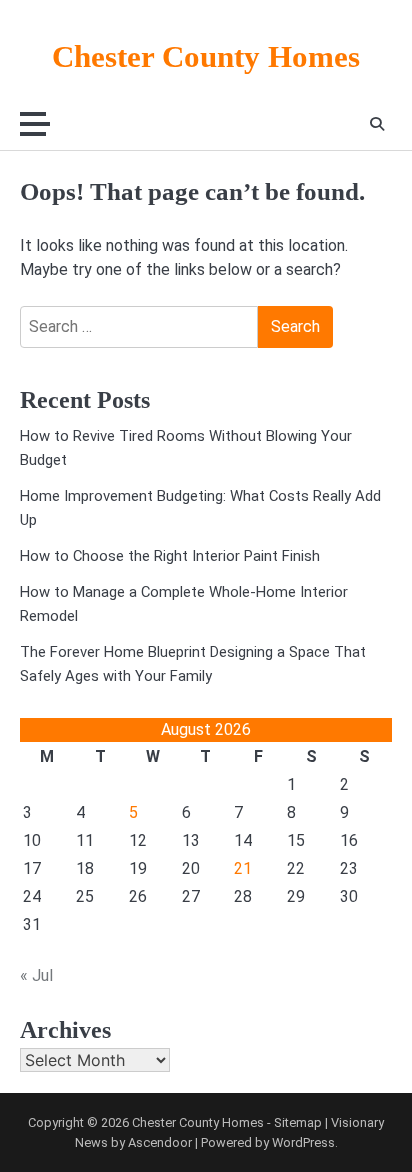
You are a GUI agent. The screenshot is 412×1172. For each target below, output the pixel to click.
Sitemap (298, 1122)
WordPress (303, 1142)
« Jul (36, 975)
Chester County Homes (206, 56)
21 (243, 868)
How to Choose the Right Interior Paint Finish (170, 556)
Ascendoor (160, 1142)
